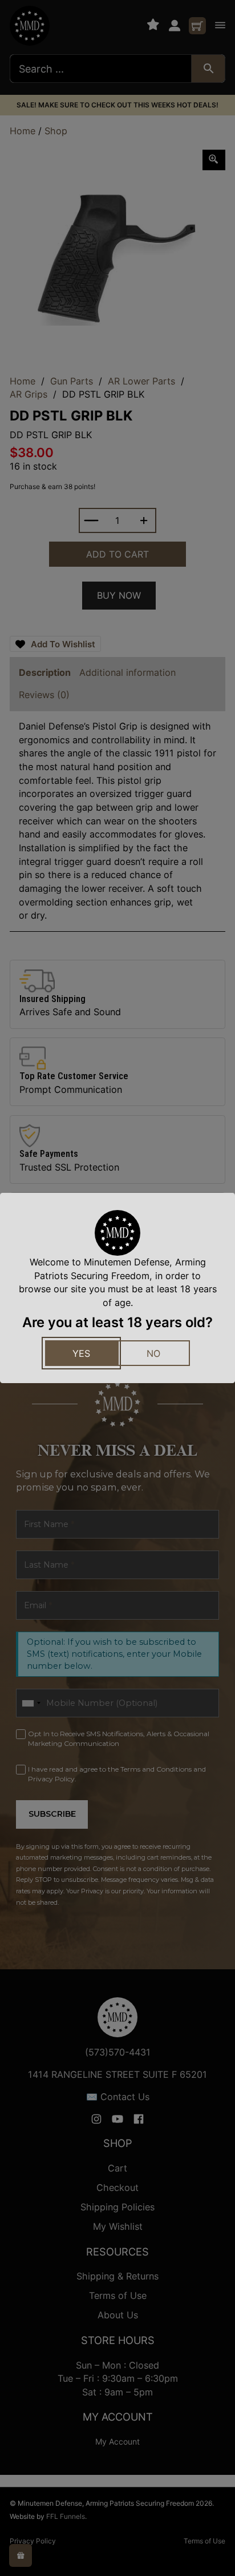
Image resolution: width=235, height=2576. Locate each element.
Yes (81, 1353)
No (153, 1353)
